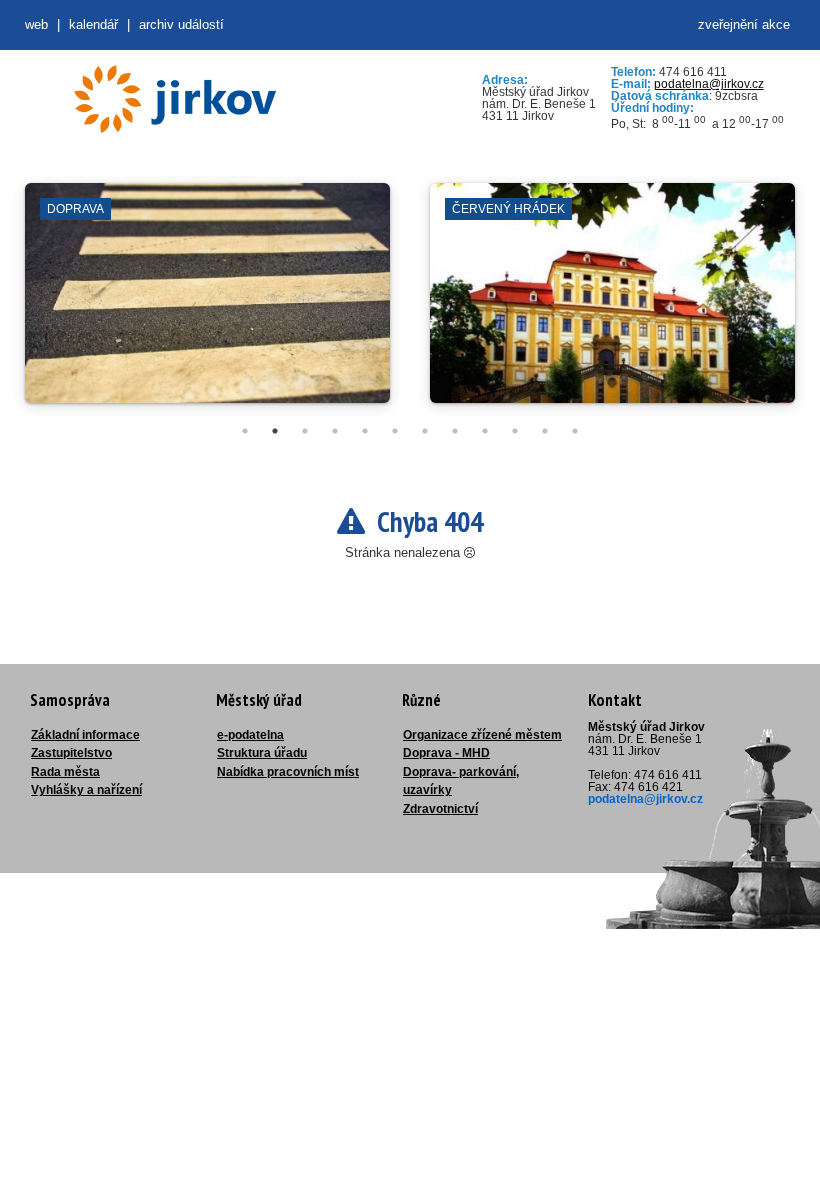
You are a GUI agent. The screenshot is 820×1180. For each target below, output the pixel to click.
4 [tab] (335, 431)
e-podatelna (250, 735)
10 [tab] (515, 431)
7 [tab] (425, 431)
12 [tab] (575, 431)
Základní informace (85, 735)
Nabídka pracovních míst (288, 772)
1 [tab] (245, 431)
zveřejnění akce (744, 24)
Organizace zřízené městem (482, 735)
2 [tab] (275, 431)
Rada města (65, 772)
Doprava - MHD (446, 753)
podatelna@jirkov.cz (709, 84)
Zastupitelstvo (71, 753)
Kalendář (93, 24)
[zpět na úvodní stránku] (175, 99)
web (36, 24)
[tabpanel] (207, 303)
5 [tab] (365, 431)
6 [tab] (395, 431)
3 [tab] (305, 431)
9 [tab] (485, 431)
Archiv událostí (181, 24)
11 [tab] (545, 431)
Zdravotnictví (440, 809)
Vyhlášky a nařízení (86, 790)
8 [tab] (455, 431)
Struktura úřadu (262, 753)
